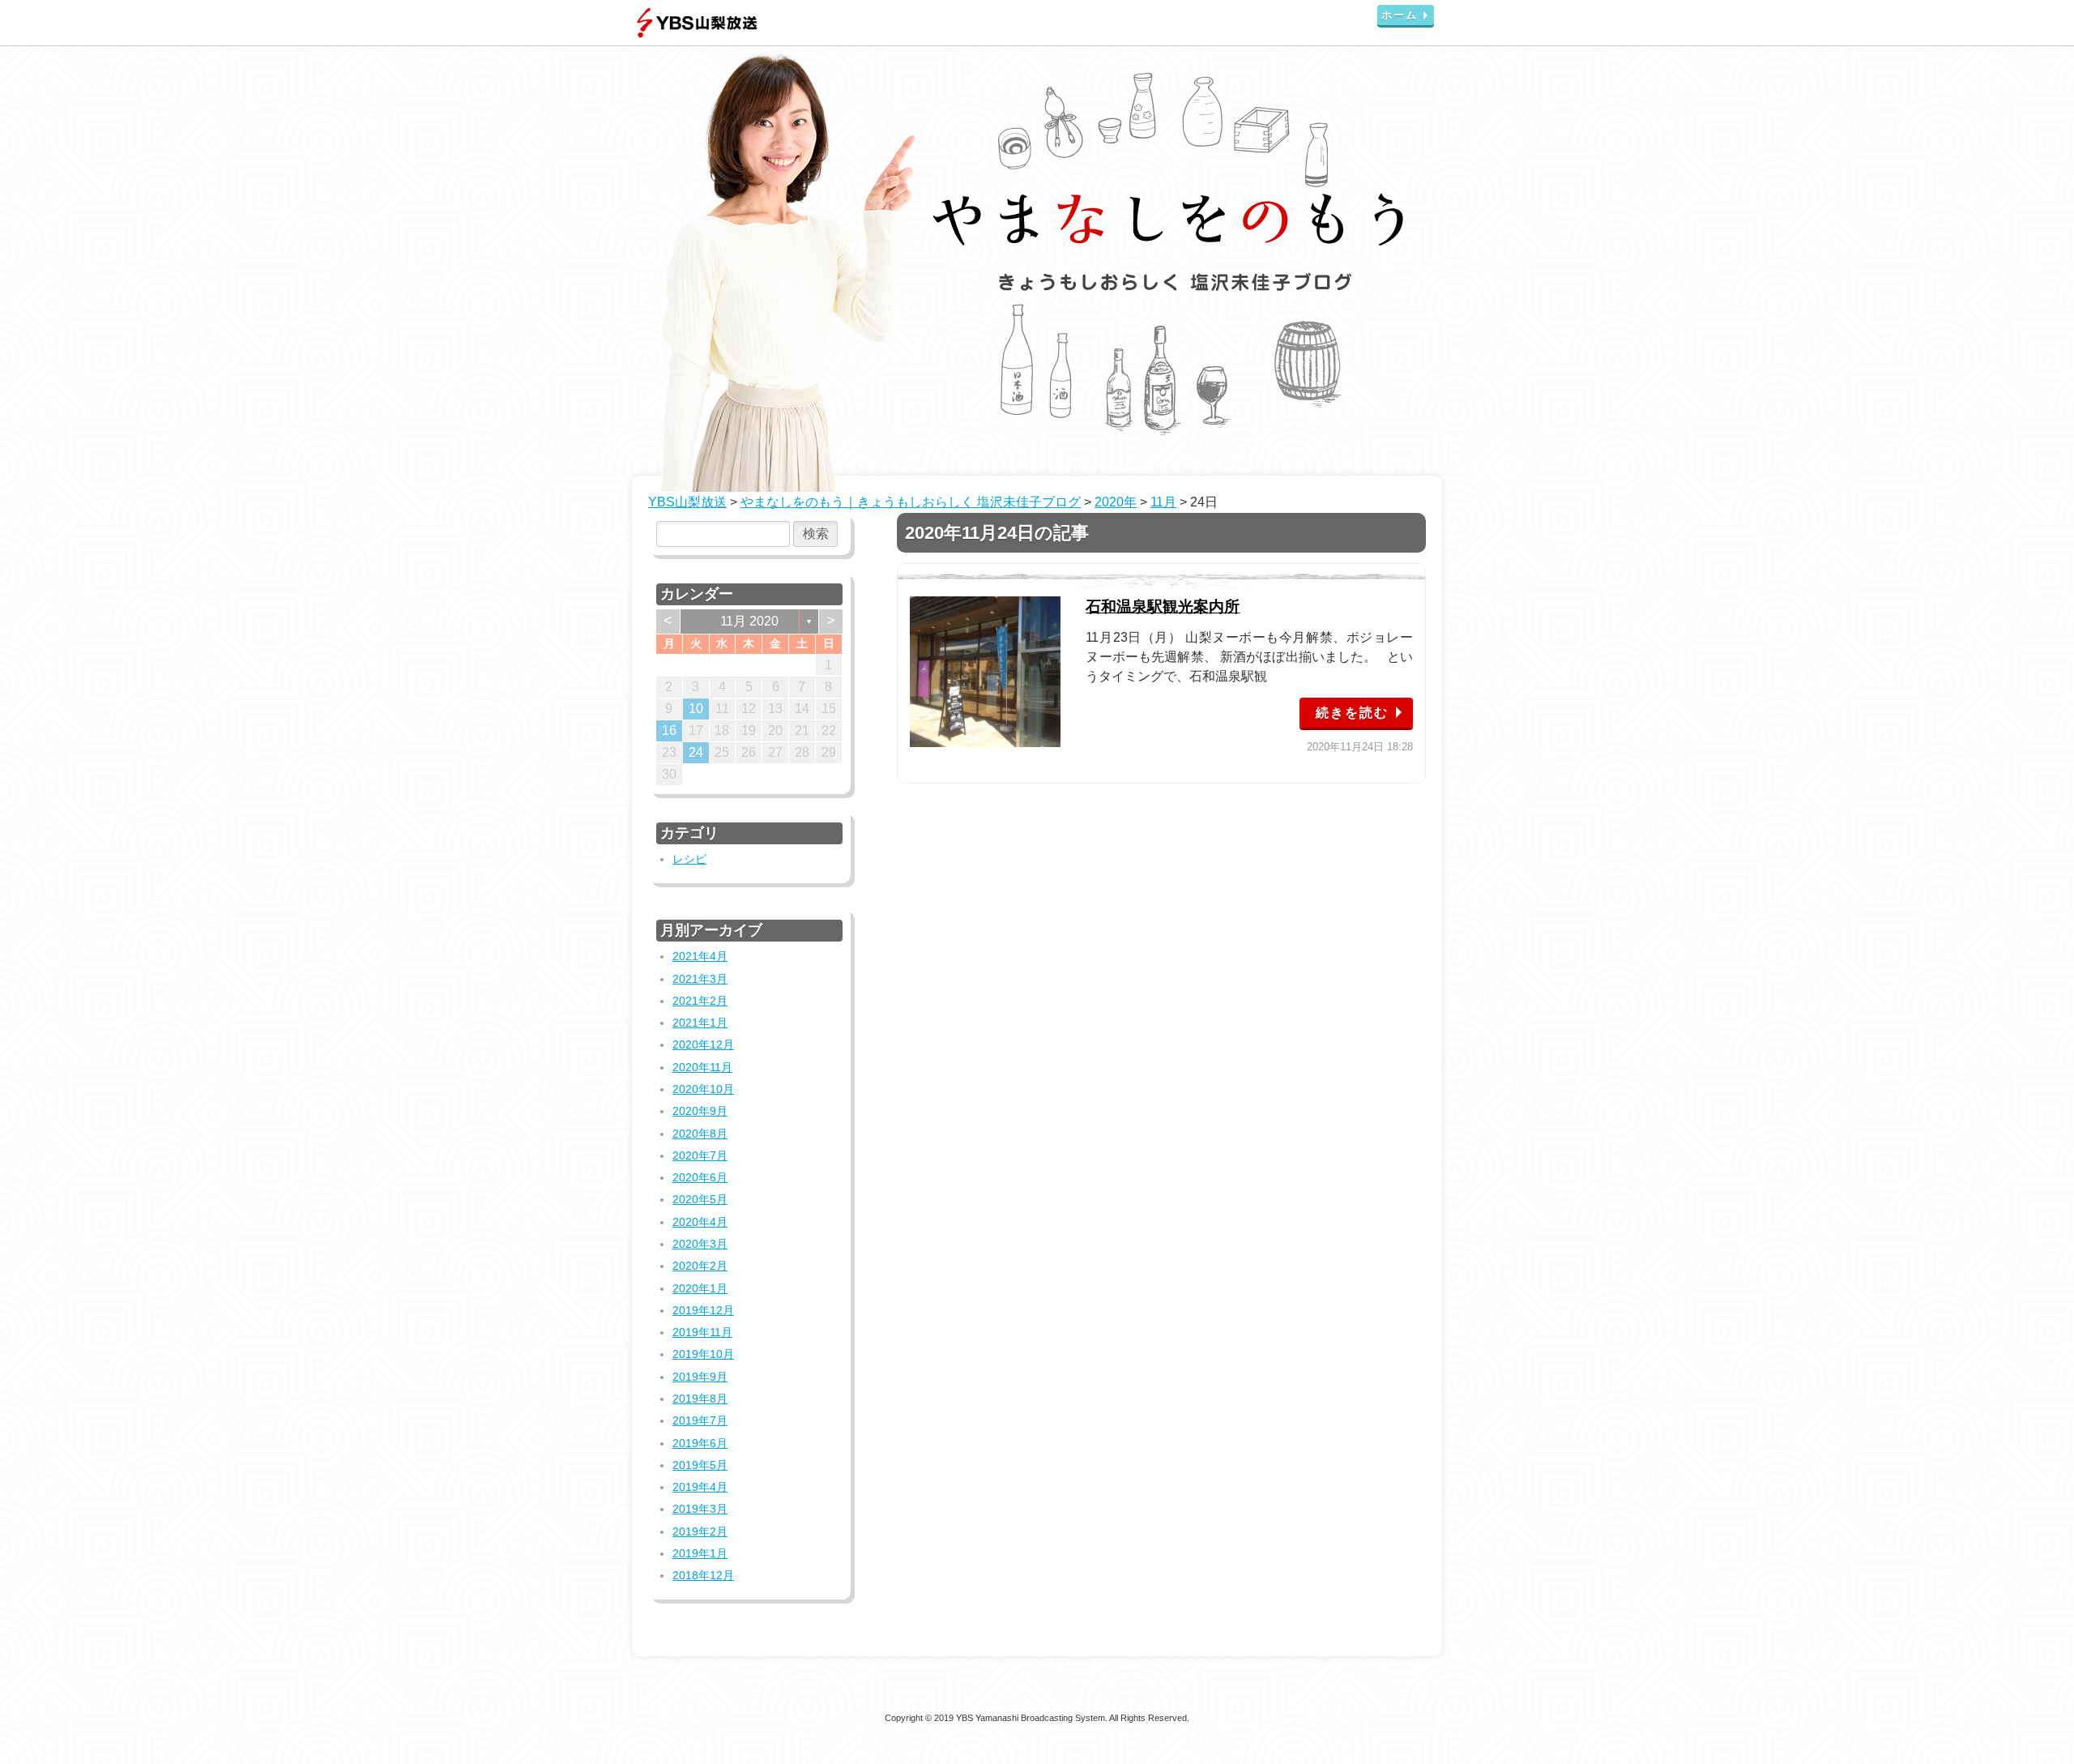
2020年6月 (700, 1177)
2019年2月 (700, 1531)
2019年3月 (700, 1509)
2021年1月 (700, 1023)
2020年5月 (700, 1199)
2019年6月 (700, 1443)
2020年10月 (703, 1089)
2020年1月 (700, 1288)
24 (696, 752)
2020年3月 (700, 1244)
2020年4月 (700, 1222)
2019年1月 (700, 1553)
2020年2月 (700, 1266)
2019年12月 (703, 1310)
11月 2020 (749, 621)
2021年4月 (700, 956)
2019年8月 (700, 1399)
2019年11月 (702, 1332)
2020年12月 (703, 1044)
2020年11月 (702, 1067)
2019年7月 (700, 1420)
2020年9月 (700, 1111)
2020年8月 (700, 1134)
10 (696, 709)
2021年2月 (700, 1001)
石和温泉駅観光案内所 (1163, 607)
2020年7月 (700, 1155)
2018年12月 (703, 1575)
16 (669, 730)
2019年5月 (700, 1465)
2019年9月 (700, 1377)
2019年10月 (703, 1354)
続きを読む (1352, 713)
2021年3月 (700, 979)
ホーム (1400, 15)
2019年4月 (700, 1487)
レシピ (689, 859)
